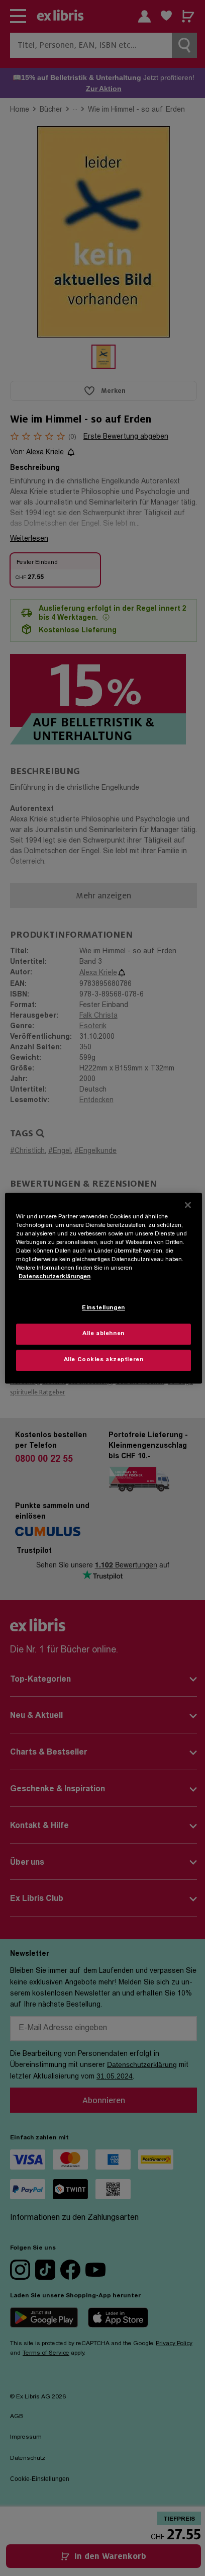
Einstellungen (103, 1308)
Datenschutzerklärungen (55, 1277)
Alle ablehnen (103, 1334)
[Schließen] (188, 1205)
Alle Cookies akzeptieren (104, 1360)
